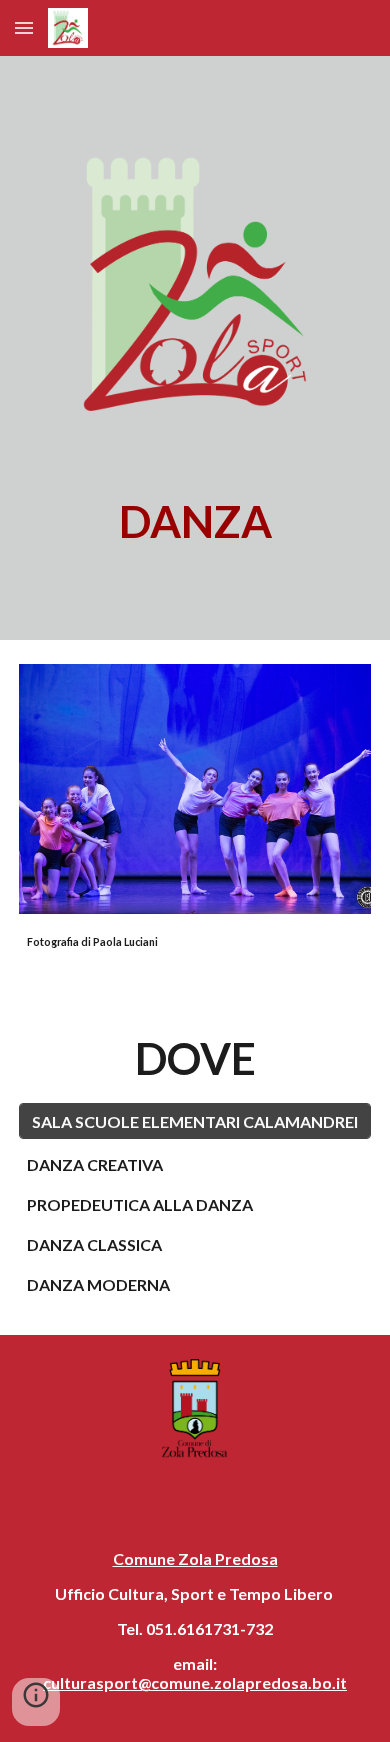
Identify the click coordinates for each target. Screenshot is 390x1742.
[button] (24, 27)
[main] (195, 521)
